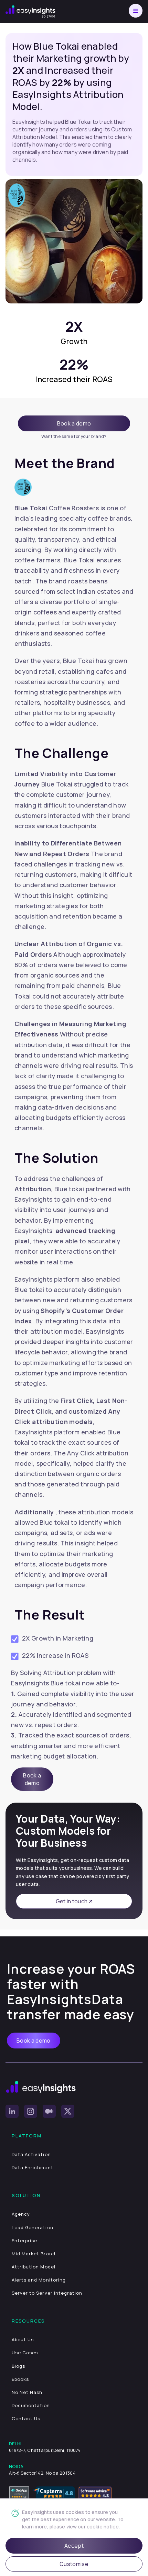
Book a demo (74, 423)
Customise (74, 2564)
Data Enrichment (33, 2167)
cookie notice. (103, 2527)
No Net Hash (27, 2392)
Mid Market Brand (34, 2254)
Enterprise (24, 2241)
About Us (23, 2339)
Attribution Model (34, 2267)
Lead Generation (33, 2227)
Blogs (18, 2366)
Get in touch (72, 1901)
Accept (74, 2546)
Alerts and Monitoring (39, 2280)
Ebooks (20, 2379)
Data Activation (31, 2154)
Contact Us (26, 2418)
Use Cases (25, 2353)
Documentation (31, 2405)
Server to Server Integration (47, 2293)
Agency (21, 2214)
